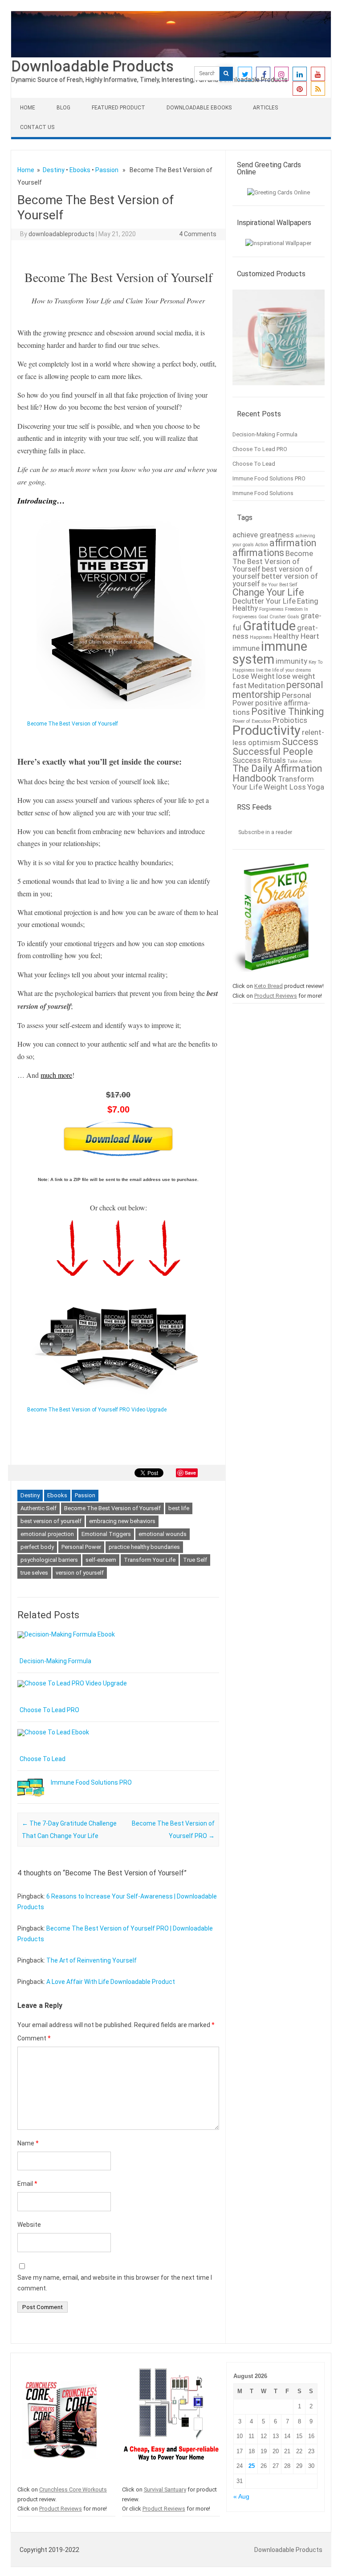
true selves (34, 1573)
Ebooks (80, 170)
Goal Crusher (272, 617)
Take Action (299, 761)
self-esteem (101, 1560)
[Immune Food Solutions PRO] (31, 1801)
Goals (293, 617)
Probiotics (290, 720)
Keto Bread (269, 986)
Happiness (261, 637)
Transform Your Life (150, 1560)
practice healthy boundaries (144, 1547)
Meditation (267, 685)
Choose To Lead (43, 1759)
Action (262, 545)
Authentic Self (39, 1508)
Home (28, 108)
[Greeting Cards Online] (279, 192)
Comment (34, 2038)
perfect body (37, 1547)
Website (29, 2225)
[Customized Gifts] (279, 389)
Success (300, 742)
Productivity (267, 730)
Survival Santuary (165, 2489)
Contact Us (37, 127)
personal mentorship (278, 690)
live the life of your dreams (284, 670)
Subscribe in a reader (265, 832)
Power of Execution (252, 721)
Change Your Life (268, 592)
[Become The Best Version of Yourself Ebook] (116, 713)
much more (56, 1075)
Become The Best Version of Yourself (112, 1508)
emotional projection (47, 1534)
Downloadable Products (92, 66)
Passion (107, 170)
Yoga (316, 787)
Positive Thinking (287, 712)
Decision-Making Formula (55, 1661)
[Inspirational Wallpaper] (278, 243)
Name (28, 2143)
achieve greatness (263, 535)
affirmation (293, 543)
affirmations (258, 553)
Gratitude (269, 626)
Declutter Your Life (264, 601)
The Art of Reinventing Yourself (92, 1960)
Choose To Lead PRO (49, 1710)
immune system (270, 653)
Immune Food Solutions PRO (91, 1782)
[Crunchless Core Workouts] (59, 2480)
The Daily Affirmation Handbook (277, 773)
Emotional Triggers (106, 1534)
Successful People (273, 752)
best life (179, 1508)
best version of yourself (51, 1521)
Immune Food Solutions (263, 493)
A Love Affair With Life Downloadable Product (111, 1982)
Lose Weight (254, 676)
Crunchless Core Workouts (73, 2489)
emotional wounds (163, 1534)
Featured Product (118, 108)
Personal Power (81, 1547)
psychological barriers (49, 1560)
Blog (63, 108)
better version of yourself (275, 580)
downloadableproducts (61, 234)
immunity (291, 661)
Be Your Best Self (279, 585)
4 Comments (198, 234)
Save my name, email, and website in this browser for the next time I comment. (115, 2283)
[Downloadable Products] (171, 55)
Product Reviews (276, 996)
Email (27, 2184)
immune (246, 648)
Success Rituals (259, 760)
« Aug (241, 2497)
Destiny (54, 170)
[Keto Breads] (271, 976)
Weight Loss (285, 787)
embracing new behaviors (122, 1521)
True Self (195, 1560)
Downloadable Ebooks (199, 108)
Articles (265, 108)
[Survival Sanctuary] (171, 2480)
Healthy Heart (296, 636)
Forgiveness (271, 609)
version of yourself (80, 1573)
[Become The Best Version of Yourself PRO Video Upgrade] (116, 1399)
